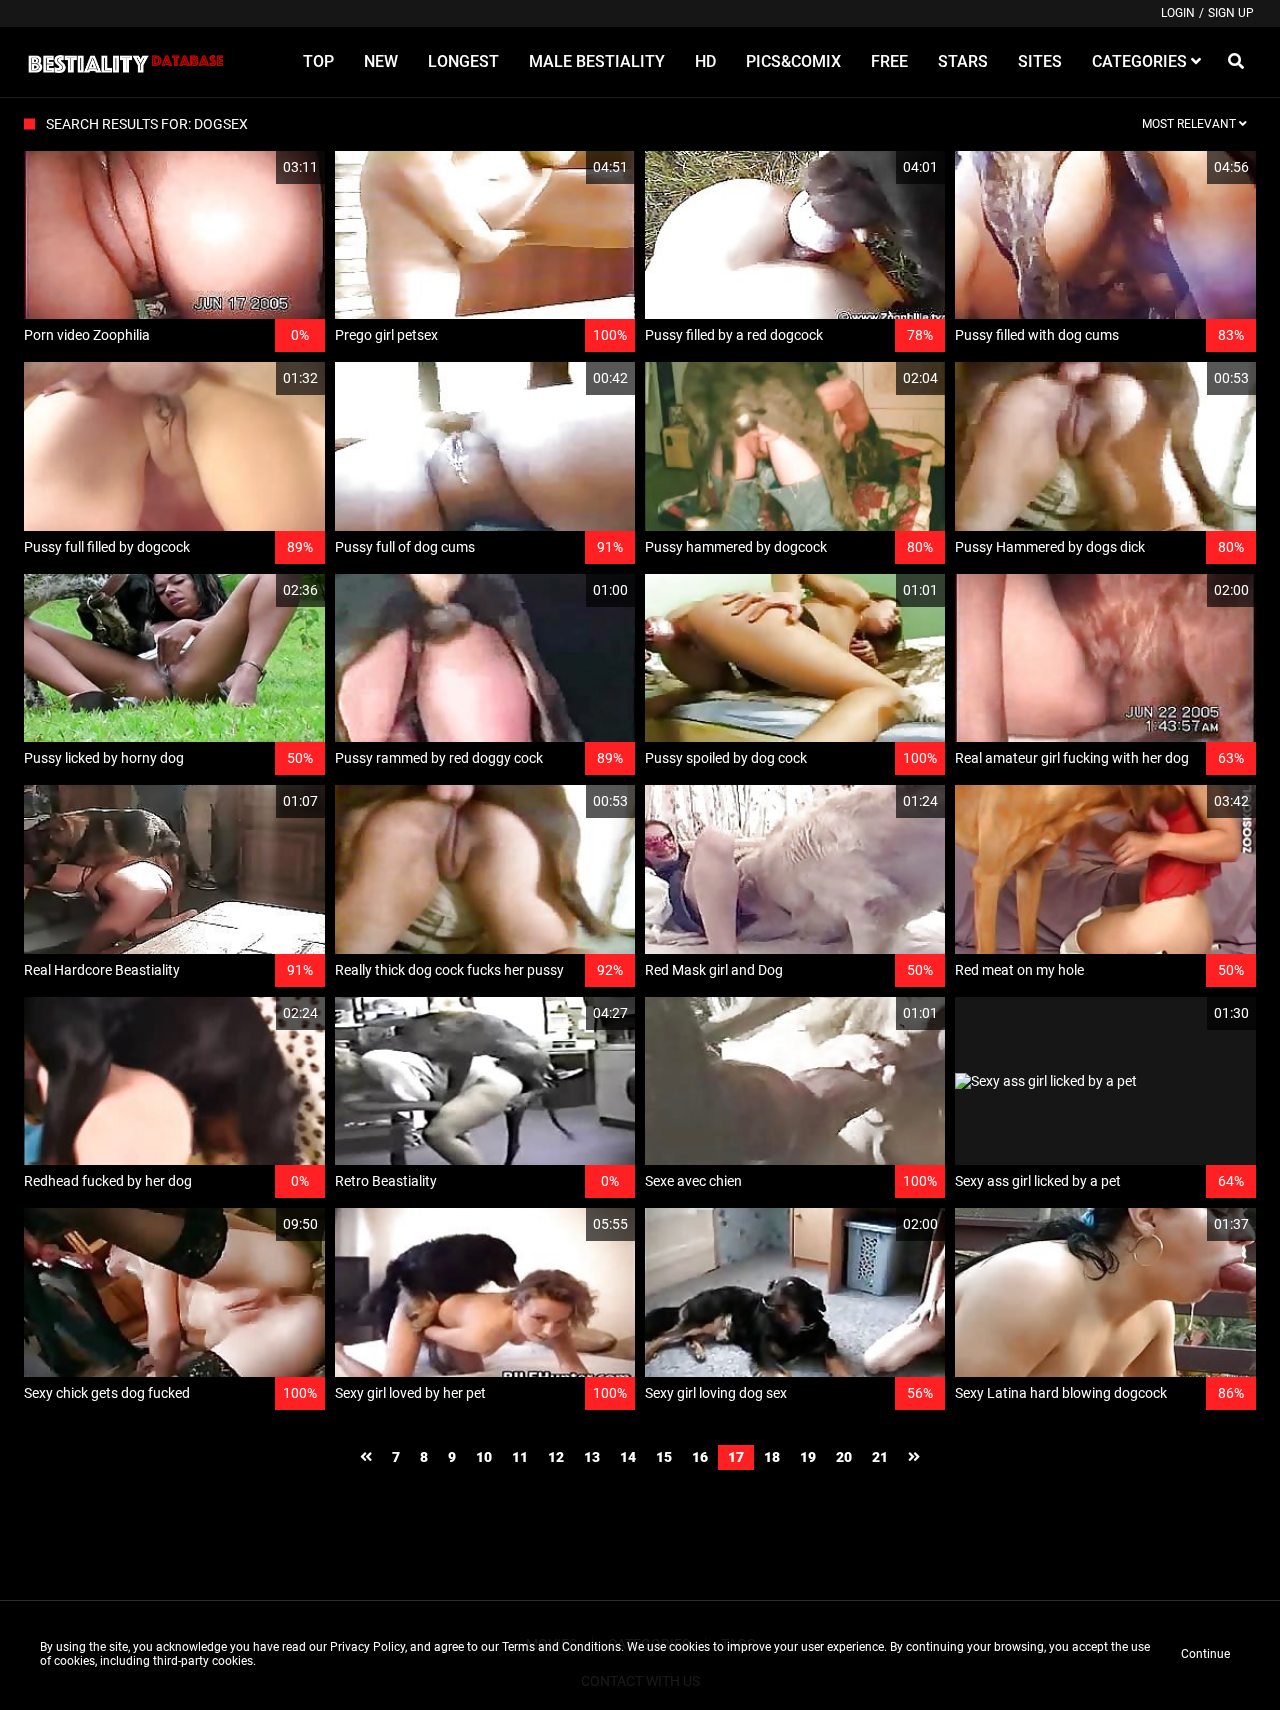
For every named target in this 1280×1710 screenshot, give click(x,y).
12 (556, 1457)
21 (880, 1457)
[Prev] (366, 1457)
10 (484, 1457)
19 (808, 1457)
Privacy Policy (367, 1647)
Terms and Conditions (561, 1647)
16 (700, 1457)
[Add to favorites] (262, 167)
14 (628, 1457)
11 (520, 1457)
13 (592, 1457)
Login (1178, 13)
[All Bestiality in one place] (125, 62)
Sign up (1231, 13)
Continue (1205, 1654)
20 (844, 1457)
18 (772, 1457)
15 (664, 1457)
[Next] (914, 1457)
